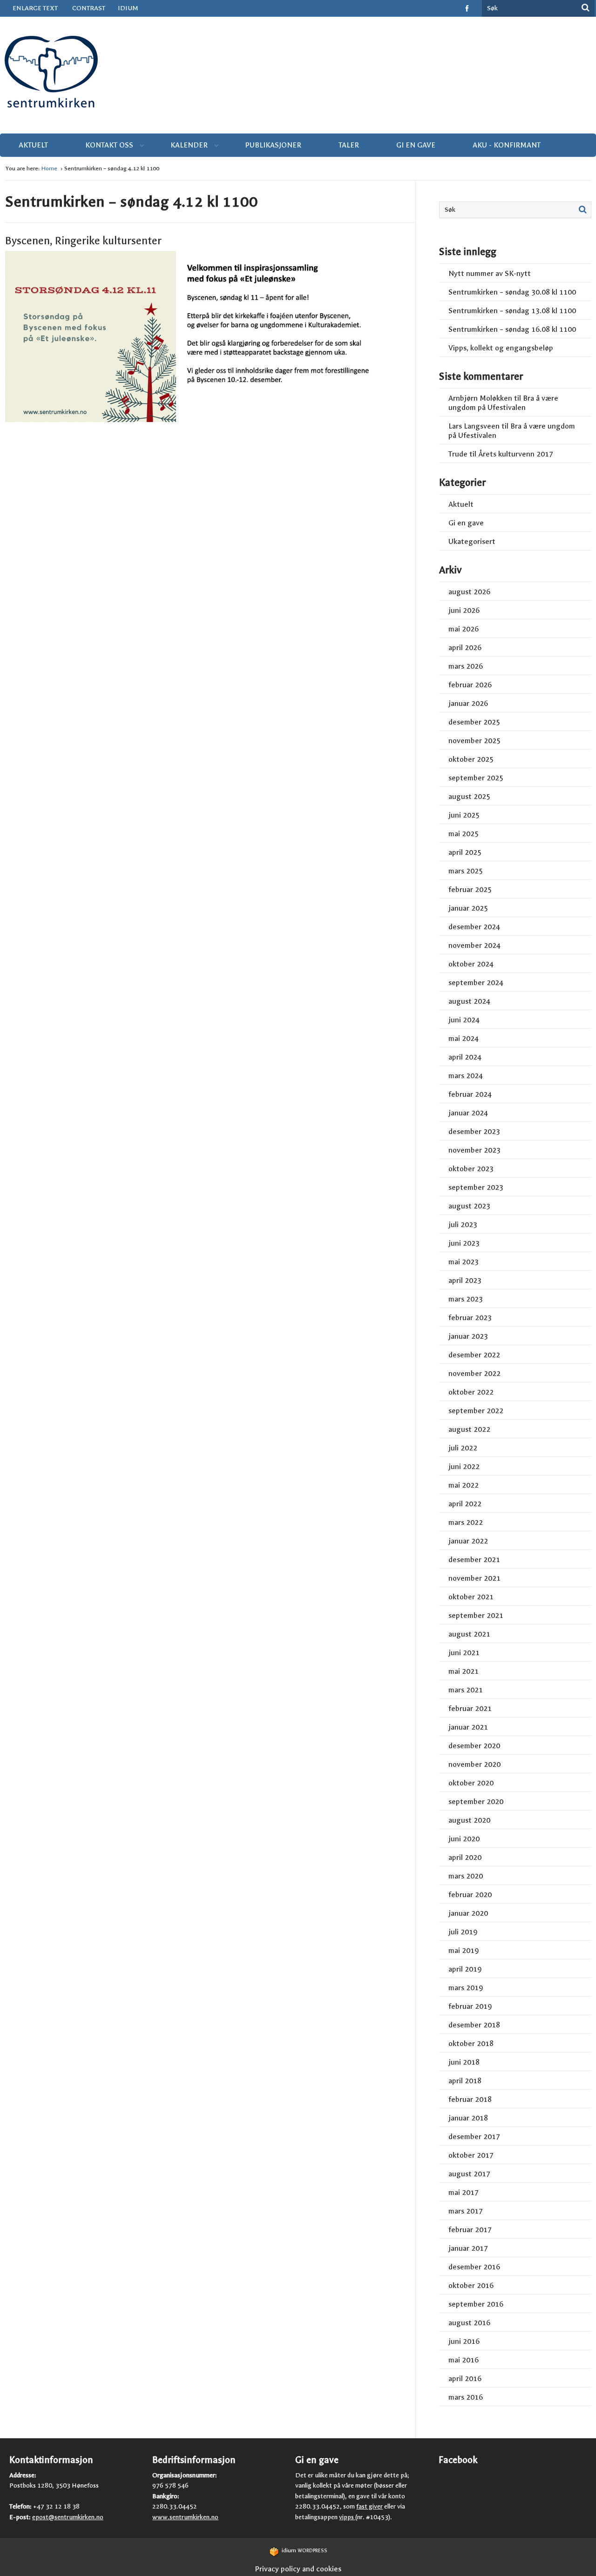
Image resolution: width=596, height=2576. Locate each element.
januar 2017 (468, 2248)
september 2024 (476, 983)
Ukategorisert (472, 541)
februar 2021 (470, 1708)
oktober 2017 (471, 2155)
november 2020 (474, 1764)
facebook (467, 8)
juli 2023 (463, 1224)
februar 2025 (470, 889)
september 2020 (476, 1801)
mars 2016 (466, 2397)
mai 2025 (464, 834)
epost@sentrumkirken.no (68, 2517)
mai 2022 (464, 1485)
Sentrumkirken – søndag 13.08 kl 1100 (512, 311)
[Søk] (586, 7)
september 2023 (476, 1187)
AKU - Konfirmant (507, 145)
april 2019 (465, 1969)
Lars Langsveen (474, 426)
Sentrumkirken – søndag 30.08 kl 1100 (512, 292)
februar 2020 (470, 1895)
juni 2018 (464, 2062)
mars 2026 (466, 666)
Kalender (189, 145)
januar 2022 (468, 1541)
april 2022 (465, 1504)
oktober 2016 (471, 2285)
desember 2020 (474, 1746)
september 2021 (476, 1615)
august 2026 (469, 592)
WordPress (305, 2551)
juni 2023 (464, 1243)
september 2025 (476, 778)
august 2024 (469, 1001)
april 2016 (465, 2378)
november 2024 (474, 945)
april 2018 (465, 2081)
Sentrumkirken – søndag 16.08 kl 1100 (512, 329)
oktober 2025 (471, 759)
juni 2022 (464, 1466)
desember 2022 (474, 1355)
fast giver (369, 2506)
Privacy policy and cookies (298, 2569)
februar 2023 (470, 1318)
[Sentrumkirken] (298, 70)
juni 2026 (464, 610)
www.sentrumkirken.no (185, 2517)
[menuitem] (135, 8)
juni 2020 (464, 1839)
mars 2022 (466, 1522)
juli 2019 (463, 1932)
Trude (458, 454)
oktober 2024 (471, 964)
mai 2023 (464, 1262)
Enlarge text (35, 8)
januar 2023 (468, 1336)
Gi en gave (416, 145)
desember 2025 (474, 722)
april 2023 (465, 1280)
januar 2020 (468, 1913)
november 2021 (474, 1578)
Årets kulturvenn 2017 (516, 454)
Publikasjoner (273, 145)
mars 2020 (466, 1876)
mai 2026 (464, 629)
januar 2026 (468, 703)
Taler (349, 145)
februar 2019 (470, 2006)
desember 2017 (474, 2137)
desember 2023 (474, 1131)
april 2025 (465, 852)
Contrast (89, 8)
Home (50, 168)
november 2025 (474, 741)
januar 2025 (468, 908)
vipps (347, 2517)
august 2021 (469, 1634)
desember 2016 (474, 2267)
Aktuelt (33, 145)
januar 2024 (468, 1113)
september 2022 (476, 1411)
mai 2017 (464, 2192)
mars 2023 (466, 1299)
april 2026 (465, 647)
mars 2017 (466, 2211)
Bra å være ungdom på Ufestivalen (503, 403)
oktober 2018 (471, 2043)
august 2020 (469, 1820)
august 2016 (469, 2323)
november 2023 (474, 1150)
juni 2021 (464, 1653)
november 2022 (474, 1373)
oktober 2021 (471, 1597)
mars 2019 (466, 1988)
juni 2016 (464, 2341)
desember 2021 (474, 1560)
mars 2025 (466, 871)
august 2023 (469, 1206)
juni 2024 (464, 1020)
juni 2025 (464, 815)
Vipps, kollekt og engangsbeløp (501, 348)
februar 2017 (470, 2230)
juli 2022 (463, 1448)
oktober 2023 (471, 1169)
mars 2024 (466, 1076)
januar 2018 (468, 2118)
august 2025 (469, 796)
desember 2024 (474, 927)
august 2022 (469, 1429)
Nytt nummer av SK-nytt (490, 273)
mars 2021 (466, 1690)
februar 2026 (470, 685)
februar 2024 (470, 1094)
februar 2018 (470, 2099)
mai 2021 (464, 1671)
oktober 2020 (471, 1783)
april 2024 (465, 1057)
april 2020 (465, 1857)
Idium (128, 8)
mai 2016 (464, 2360)
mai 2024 (464, 1038)
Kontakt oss (109, 145)
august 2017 (469, 2174)
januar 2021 (468, 1727)
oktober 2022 (471, 1392)
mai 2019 (464, 1950)
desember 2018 (474, 2025)
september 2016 (476, 2304)
